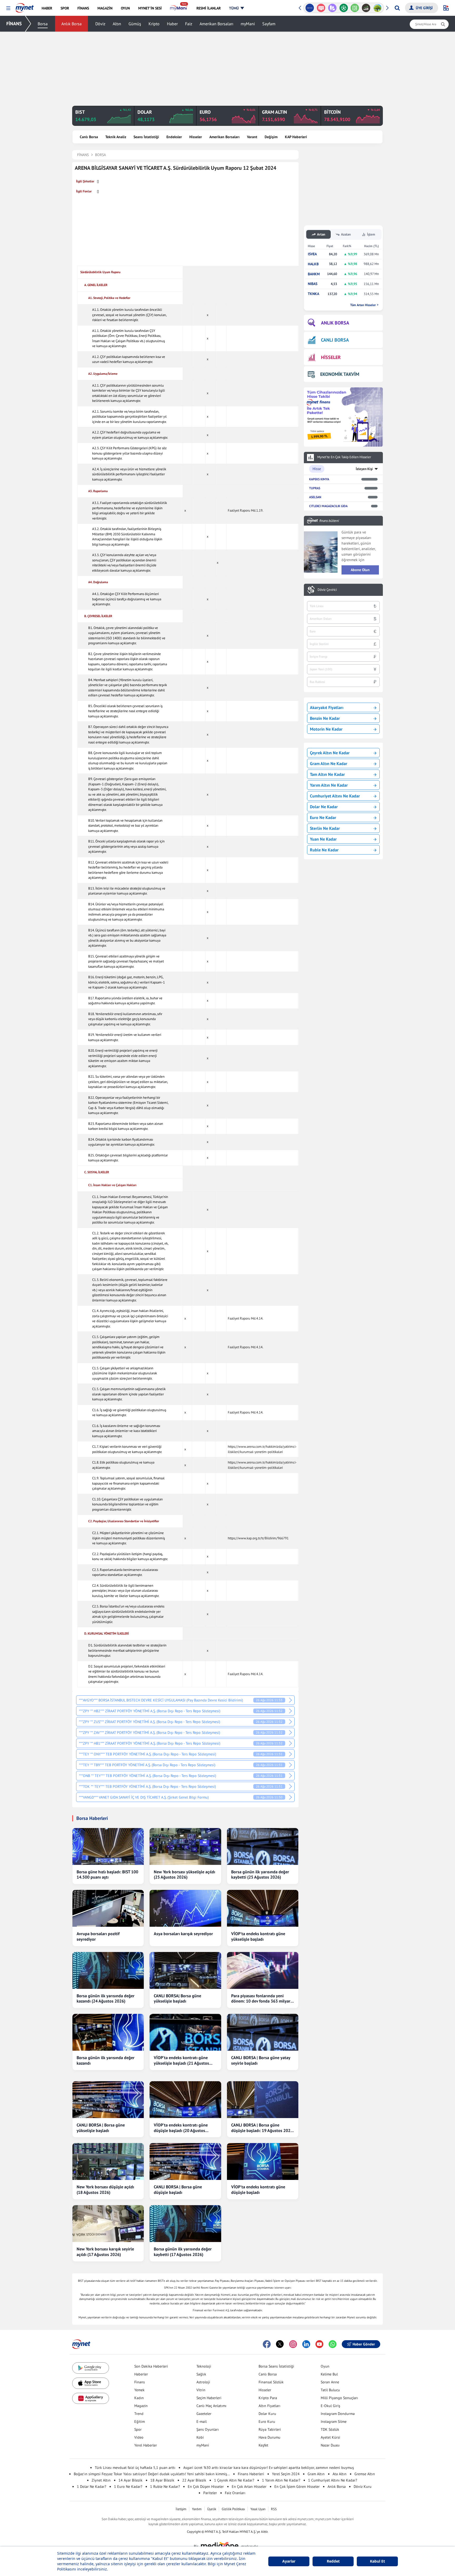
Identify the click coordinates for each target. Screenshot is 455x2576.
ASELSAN (315, 497)
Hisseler (196, 137)
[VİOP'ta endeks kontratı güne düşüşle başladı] (263, 2161)
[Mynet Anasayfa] (25, 6)
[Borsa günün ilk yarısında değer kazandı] (108, 2032)
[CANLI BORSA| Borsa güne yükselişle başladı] (185, 1970)
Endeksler (174, 137)
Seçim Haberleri (209, 2398)
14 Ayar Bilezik (130, 2480)
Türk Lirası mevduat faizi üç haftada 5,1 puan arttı (135, 2468)
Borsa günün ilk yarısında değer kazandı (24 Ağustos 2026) (106, 1998)
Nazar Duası (330, 2445)
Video (139, 2437)
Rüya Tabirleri (270, 2429)
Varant (252, 137)
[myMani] (179, 8)
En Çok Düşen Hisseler (206, 2487)
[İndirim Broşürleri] (321, 8)
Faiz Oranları (235, 2493)
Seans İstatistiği (146, 137)
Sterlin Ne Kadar (325, 828)
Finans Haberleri (251, 2474)
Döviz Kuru (363, 2487)
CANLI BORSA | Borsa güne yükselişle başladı (101, 2128)
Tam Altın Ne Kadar (327, 774)
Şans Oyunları (208, 2429)
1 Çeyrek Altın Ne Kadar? (234, 2480)
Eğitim (140, 2422)
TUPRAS (315, 488)
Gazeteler (204, 2414)
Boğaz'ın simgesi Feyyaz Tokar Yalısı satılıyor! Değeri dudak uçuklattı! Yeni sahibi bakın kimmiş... (152, 2474)
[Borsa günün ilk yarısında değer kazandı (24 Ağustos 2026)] (108, 1970)
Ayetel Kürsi (330, 2437)
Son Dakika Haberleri (151, 2366)
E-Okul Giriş (330, 2406)
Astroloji (203, 2382)
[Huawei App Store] (91, 2398)
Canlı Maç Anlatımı (211, 2406)
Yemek (139, 2390)
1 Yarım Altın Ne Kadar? (281, 2480)
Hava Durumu (269, 2437)
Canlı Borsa (89, 137)
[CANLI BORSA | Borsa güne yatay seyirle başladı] (263, 2032)
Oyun (325, 2366)
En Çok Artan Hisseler (249, 2487)
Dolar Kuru (267, 2414)
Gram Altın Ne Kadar (329, 763)
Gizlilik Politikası (233, 2509)
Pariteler (210, 2493)
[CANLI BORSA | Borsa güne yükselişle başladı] (108, 2100)
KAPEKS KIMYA (319, 479)
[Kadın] (377, 8)
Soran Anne (330, 2382)
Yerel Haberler (146, 2445)
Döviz (100, 24)
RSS (274, 2509)
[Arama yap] (397, 8)
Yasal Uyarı (258, 2509)
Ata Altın (340, 2474)
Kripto (154, 24)
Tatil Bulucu (330, 2390)
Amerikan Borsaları (216, 24)
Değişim (271, 137)
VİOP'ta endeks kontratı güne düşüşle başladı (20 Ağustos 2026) (181, 2128)
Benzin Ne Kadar (325, 718)
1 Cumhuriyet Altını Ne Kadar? (333, 2480)
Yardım (197, 2509)
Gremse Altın (365, 2474)
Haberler (141, 2374)
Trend (139, 2414)
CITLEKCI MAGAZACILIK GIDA (328, 506)
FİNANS (14, 24)
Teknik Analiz (116, 137)
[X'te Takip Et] (280, 2344)
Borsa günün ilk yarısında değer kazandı (106, 2060)
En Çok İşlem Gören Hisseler (297, 2487)
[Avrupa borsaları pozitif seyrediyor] (108, 1908)
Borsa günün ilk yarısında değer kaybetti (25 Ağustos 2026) (260, 1874)
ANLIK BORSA (335, 323)
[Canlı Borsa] (355, 8)
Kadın (139, 2398)
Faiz (189, 24)
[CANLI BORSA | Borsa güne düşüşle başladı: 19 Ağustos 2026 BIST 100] (263, 2100)
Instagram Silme (334, 2422)
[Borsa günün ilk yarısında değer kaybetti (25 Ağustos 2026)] (263, 1846)
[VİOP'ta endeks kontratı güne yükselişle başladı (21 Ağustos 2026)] (185, 2032)
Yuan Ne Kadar (323, 839)
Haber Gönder (364, 2344)
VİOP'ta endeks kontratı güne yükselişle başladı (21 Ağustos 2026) (181, 2060)
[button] (8, 8)
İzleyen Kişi (364, 469)
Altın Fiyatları (269, 2406)
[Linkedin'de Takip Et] (306, 2344)
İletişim (181, 2509)
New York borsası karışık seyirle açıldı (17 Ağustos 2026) (105, 2252)
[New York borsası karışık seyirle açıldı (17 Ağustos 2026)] (108, 2224)
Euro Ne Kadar (323, 817)
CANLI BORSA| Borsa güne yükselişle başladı (177, 1998)
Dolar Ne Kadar (324, 807)
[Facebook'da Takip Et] (267, 2344)
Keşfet (263, 2445)
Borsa (43, 24)
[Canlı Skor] (332, 8)
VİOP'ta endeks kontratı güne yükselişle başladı (258, 1936)
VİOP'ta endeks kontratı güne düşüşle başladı (258, 2190)
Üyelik (212, 2509)
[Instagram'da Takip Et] (293, 2344)
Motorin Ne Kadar (326, 729)
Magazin (141, 2406)
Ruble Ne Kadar (324, 850)
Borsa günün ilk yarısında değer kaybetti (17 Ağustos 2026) (183, 2252)
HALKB (313, 264)
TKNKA (313, 294)
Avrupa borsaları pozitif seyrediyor (98, 1936)
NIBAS (313, 284)
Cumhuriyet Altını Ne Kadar (335, 796)
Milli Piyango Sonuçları (339, 2398)
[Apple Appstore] (91, 2383)
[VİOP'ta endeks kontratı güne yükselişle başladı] (263, 1908)
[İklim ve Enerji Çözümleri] (366, 8)
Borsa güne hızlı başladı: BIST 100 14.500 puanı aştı (107, 1874)
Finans (140, 2382)
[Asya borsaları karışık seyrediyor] (185, 1908)
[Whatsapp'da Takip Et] (333, 2344)
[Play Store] (91, 2368)
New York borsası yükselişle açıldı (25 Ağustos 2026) (184, 1874)
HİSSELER (331, 357)
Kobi (200, 2437)
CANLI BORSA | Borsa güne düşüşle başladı (178, 2190)
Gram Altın (316, 2474)
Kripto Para (268, 2398)
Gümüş (135, 24)
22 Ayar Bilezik (194, 2480)
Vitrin (201, 2390)
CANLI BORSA (335, 340)
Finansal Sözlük (271, 2382)
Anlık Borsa (71, 24)
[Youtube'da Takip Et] (319, 2344)
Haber (172, 24)
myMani (248, 24)
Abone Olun (360, 570)
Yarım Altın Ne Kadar (329, 785)
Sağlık (201, 2374)
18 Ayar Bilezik (162, 2480)
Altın (117, 24)
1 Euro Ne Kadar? (128, 2487)
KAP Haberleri (296, 137)
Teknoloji (204, 2366)
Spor (138, 2429)
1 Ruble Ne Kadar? (165, 2487)
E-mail (202, 2422)
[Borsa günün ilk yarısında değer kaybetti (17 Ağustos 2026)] (185, 2224)
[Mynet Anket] (310, 8)
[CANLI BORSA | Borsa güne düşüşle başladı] (185, 2161)
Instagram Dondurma (338, 2414)
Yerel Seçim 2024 (286, 2474)
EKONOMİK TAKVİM (340, 374)
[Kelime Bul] (343, 8)
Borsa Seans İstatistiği (276, 2366)
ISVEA (312, 254)
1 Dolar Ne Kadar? (92, 2487)
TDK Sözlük (330, 2429)
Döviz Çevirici (327, 590)
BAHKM (314, 274)
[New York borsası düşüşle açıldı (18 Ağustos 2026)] (108, 2161)
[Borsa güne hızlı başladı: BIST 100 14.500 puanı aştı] (108, 1846)
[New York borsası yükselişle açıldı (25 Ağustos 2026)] (185, 1846)
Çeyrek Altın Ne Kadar (330, 753)
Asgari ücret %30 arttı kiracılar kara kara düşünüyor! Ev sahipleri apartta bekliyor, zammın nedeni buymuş (269, 2468)
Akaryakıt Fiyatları (327, 707)
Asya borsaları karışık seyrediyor (183, 1934)
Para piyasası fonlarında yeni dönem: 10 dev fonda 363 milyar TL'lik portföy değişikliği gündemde (261, 1999)
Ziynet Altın (101, 2480)
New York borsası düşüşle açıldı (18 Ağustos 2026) (105, 2190)
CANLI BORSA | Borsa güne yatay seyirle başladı (261, 2060)
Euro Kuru (267, 2422)
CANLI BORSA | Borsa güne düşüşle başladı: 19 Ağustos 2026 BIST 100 (262, 2128)
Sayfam (269, 24)
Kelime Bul (329, 2374)
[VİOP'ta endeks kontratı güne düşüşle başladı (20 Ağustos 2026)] (185, 2100)
